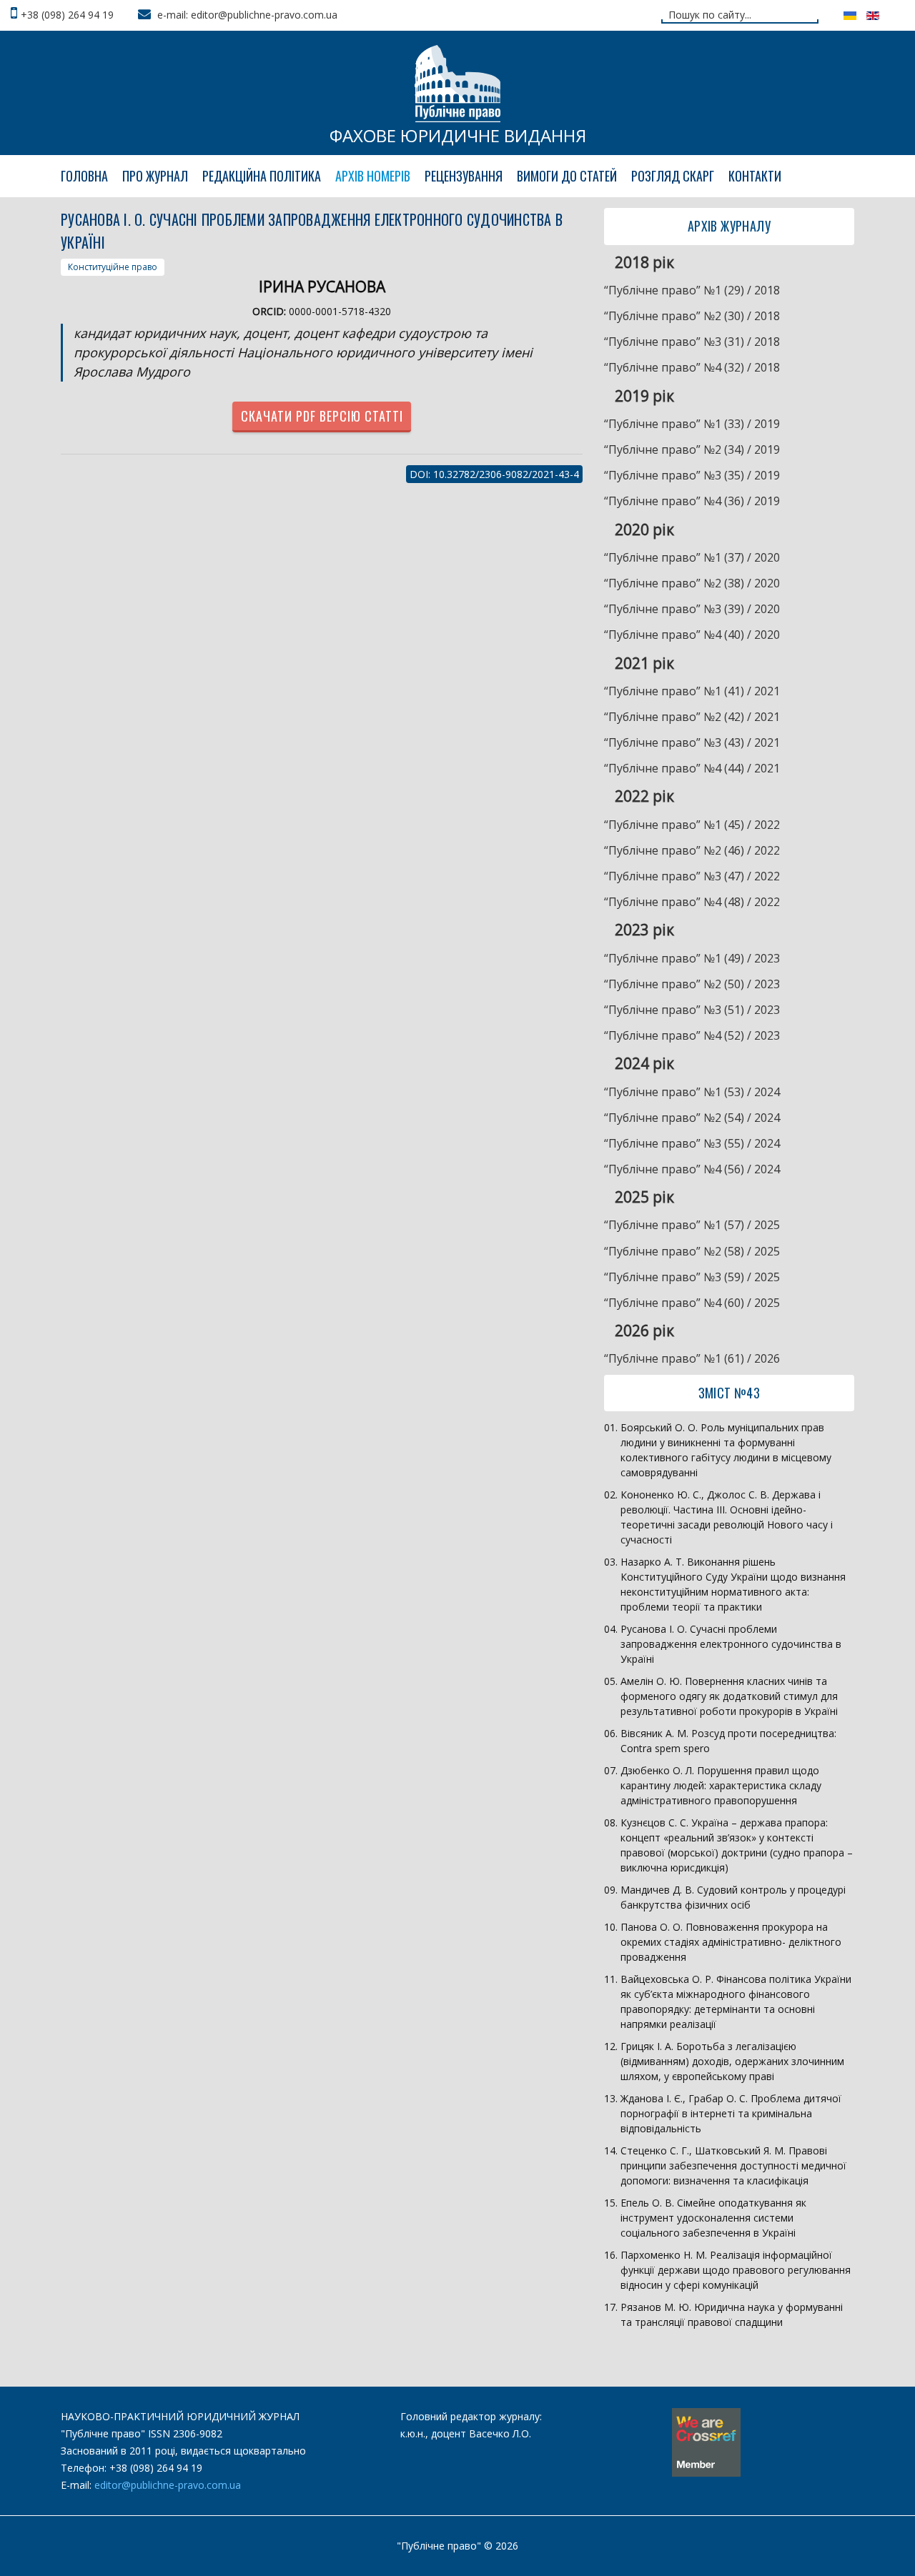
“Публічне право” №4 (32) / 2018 (692, 367)
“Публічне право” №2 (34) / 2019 (692, 449)
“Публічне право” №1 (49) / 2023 (692, 958)
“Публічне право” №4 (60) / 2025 (692, 1303)
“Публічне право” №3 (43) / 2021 (692, 742)
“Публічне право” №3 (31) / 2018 (692, 342)
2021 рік (644, 663)
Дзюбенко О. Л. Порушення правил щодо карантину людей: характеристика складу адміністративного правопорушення (721, 1785)
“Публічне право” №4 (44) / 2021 (692, 768)
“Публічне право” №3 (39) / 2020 (692, 609)
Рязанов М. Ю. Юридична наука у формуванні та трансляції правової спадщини (732, 2314)
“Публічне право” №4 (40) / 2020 (692, 635)
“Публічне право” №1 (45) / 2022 (692, 825)
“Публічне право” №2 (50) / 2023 (692, 984)
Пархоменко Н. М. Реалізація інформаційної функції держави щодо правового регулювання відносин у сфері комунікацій (736, 2270)
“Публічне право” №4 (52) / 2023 (692, 1035)
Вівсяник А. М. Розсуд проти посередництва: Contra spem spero (728, 1741)
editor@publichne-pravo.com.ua (168, 2485)
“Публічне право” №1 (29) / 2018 (692, 290)
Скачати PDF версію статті (322, 416)
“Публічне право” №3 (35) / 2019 (692, 475)
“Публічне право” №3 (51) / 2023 (692, 1010)
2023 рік (644, 930)
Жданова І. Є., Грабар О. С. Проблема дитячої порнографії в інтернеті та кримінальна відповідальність (731, 2113)
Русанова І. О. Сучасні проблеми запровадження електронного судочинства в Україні (731, 1644)
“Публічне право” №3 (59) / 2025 (692, 1277)
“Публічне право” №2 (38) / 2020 (692, 583)
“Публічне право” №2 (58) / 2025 (692, 1251)
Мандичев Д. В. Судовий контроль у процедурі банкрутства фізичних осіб (733, 1897)
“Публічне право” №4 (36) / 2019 (692, 501)
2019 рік (644, 396)
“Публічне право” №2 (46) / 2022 (692, 850)
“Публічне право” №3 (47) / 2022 (692, 876)
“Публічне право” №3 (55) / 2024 (692, 1143)
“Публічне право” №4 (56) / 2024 (692, 1169)
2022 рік (644, 796)
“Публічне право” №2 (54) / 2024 (692, 1118)
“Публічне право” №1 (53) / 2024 (692, 1092)
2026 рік (644, 1331)
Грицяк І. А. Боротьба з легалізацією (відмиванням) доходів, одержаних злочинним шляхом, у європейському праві (732, 2061)
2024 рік (644, 1063)
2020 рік (644, 529)
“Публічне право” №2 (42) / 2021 (692, 717)
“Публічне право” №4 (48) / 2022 (692, 902)
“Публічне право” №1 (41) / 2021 (692, 691)
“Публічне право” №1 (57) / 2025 (692, 1225)
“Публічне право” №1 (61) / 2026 (692, 1358)
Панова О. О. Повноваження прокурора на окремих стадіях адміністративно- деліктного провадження (731, 1942)
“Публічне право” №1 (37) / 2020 (692, 557)
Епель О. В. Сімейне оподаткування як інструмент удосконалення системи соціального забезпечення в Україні (713, 2218)
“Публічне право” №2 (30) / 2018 (692, 316)
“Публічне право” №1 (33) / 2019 (692, 424)
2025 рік (644, 1197)
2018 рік (644, 262)
